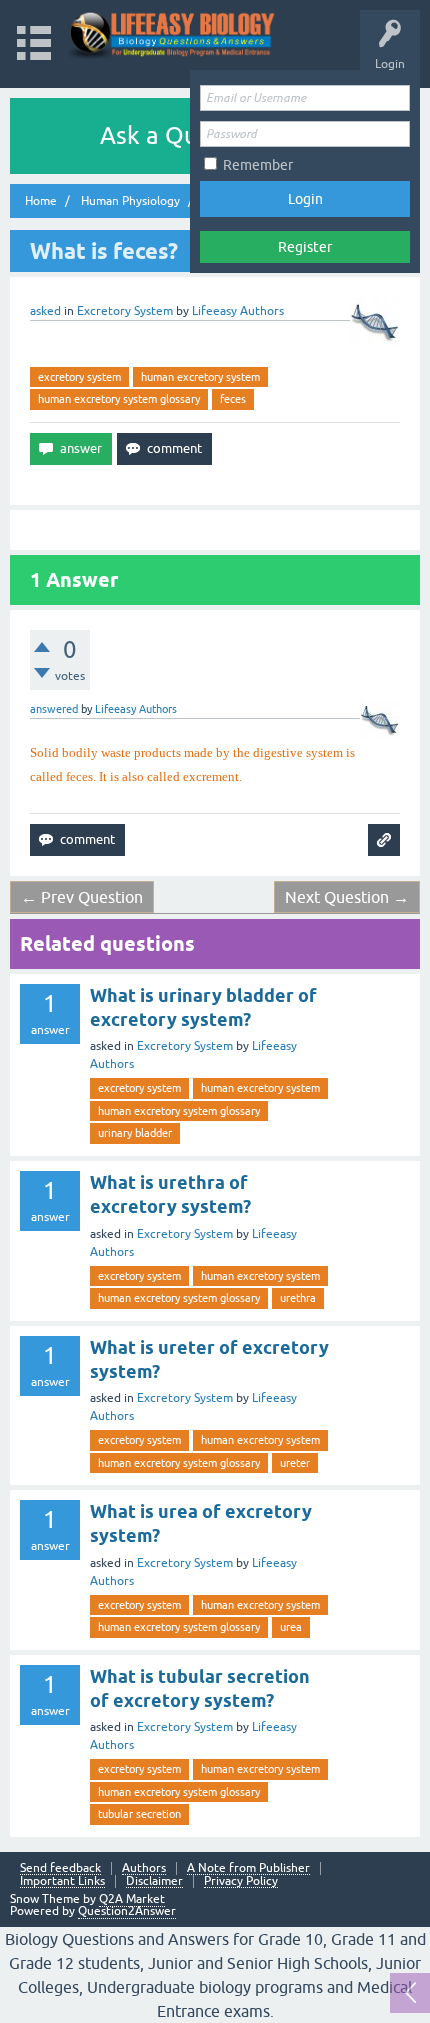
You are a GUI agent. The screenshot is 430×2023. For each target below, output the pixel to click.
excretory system (79, 377)
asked (45, 311)
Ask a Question (183, 135)
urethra (298, 1298)
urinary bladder (135, 1133)
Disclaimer (154, 1881)
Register (305, 247)
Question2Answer (127, 1911)
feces (233, 399)
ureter (295, 1463)
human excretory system (200, 377)
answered (54, 709)
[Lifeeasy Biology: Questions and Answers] (172, 34)
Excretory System (125, 311)
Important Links (62, 1881)
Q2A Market (132, 1899)
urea (291, 1627)
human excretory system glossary (119, 399)
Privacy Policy (241, 1881)
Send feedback (60, 1868)
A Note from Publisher (248, 1868)
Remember (258, 165)
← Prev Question (82, 897)
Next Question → (347, 897)
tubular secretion (139, 1814)
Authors (144, 1868)
